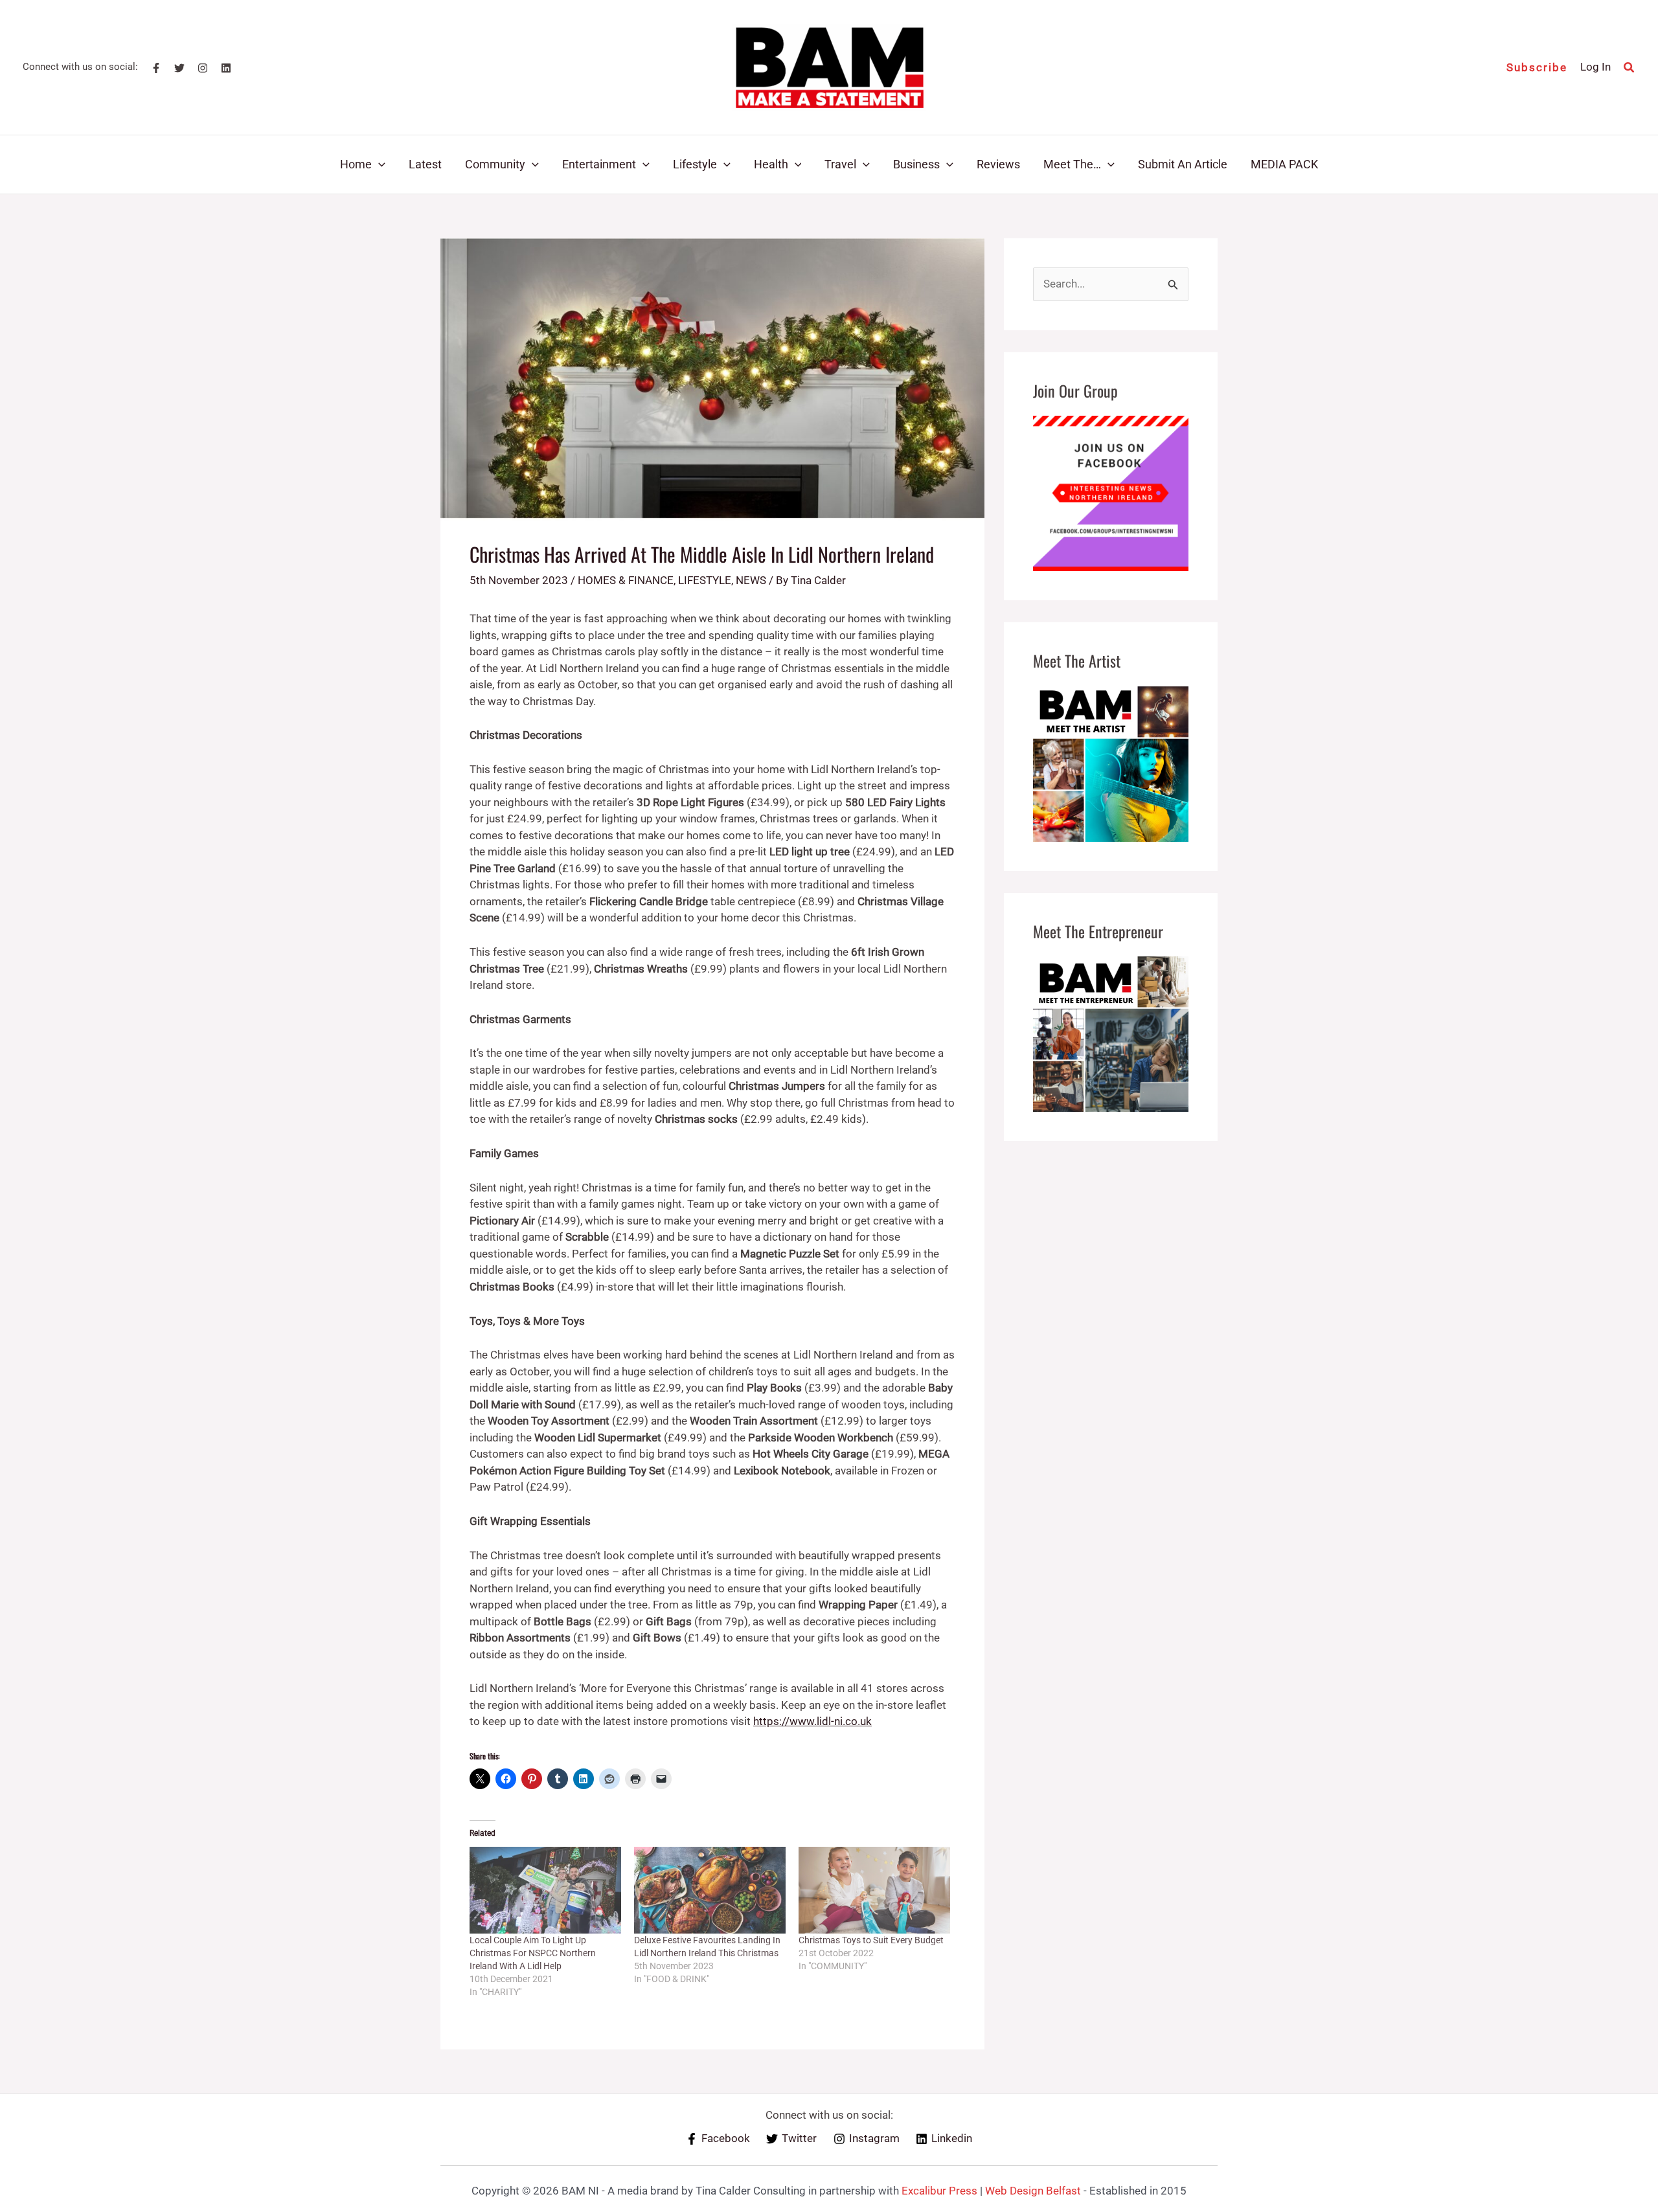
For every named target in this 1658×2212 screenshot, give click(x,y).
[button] (1537, 68)
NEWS (751, 580)
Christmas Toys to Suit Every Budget (871, 1940)
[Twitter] (179, 68)
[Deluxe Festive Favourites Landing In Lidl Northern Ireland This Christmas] (710, 1890)
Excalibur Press (939, 2191)
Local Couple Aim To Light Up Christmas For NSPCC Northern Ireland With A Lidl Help (533, 1953)
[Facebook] (156, 68)
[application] (379, 164)
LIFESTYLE (705, 580)
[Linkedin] (226, 68)
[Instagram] (203, 68)
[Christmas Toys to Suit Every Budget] (874, 1890)
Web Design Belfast (1033, 2191)
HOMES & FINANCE (626, 580)
